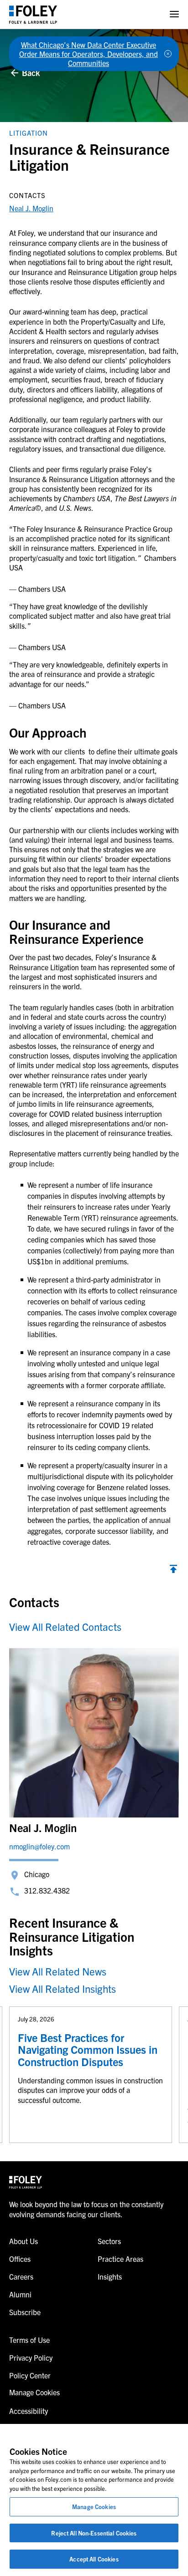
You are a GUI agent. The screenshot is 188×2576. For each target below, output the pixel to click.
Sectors (109, 2241)
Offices (20, 2259)
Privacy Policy (31, 2357)
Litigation (29, 133)
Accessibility (29, 2411)
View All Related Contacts (65, 1627)
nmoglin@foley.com (39, 1846)
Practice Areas (120, 2259)
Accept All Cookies (94, 2559)
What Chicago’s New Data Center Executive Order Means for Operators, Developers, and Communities (89, 54)
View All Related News (58, 1971)
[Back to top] (173, 1570)
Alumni (20, 2294)
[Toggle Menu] (174, 14)
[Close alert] (168, 54)
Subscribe (25, 2312)
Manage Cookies (94, 2507)
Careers (21, 2276)
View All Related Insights (63, 1988)
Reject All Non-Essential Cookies (94, 2533)
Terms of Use (29, 2340)
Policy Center (30, 2375)
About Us (23, 2241)
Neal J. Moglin (31, 208)
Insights (110, 2276)
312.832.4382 (47, 1890)
